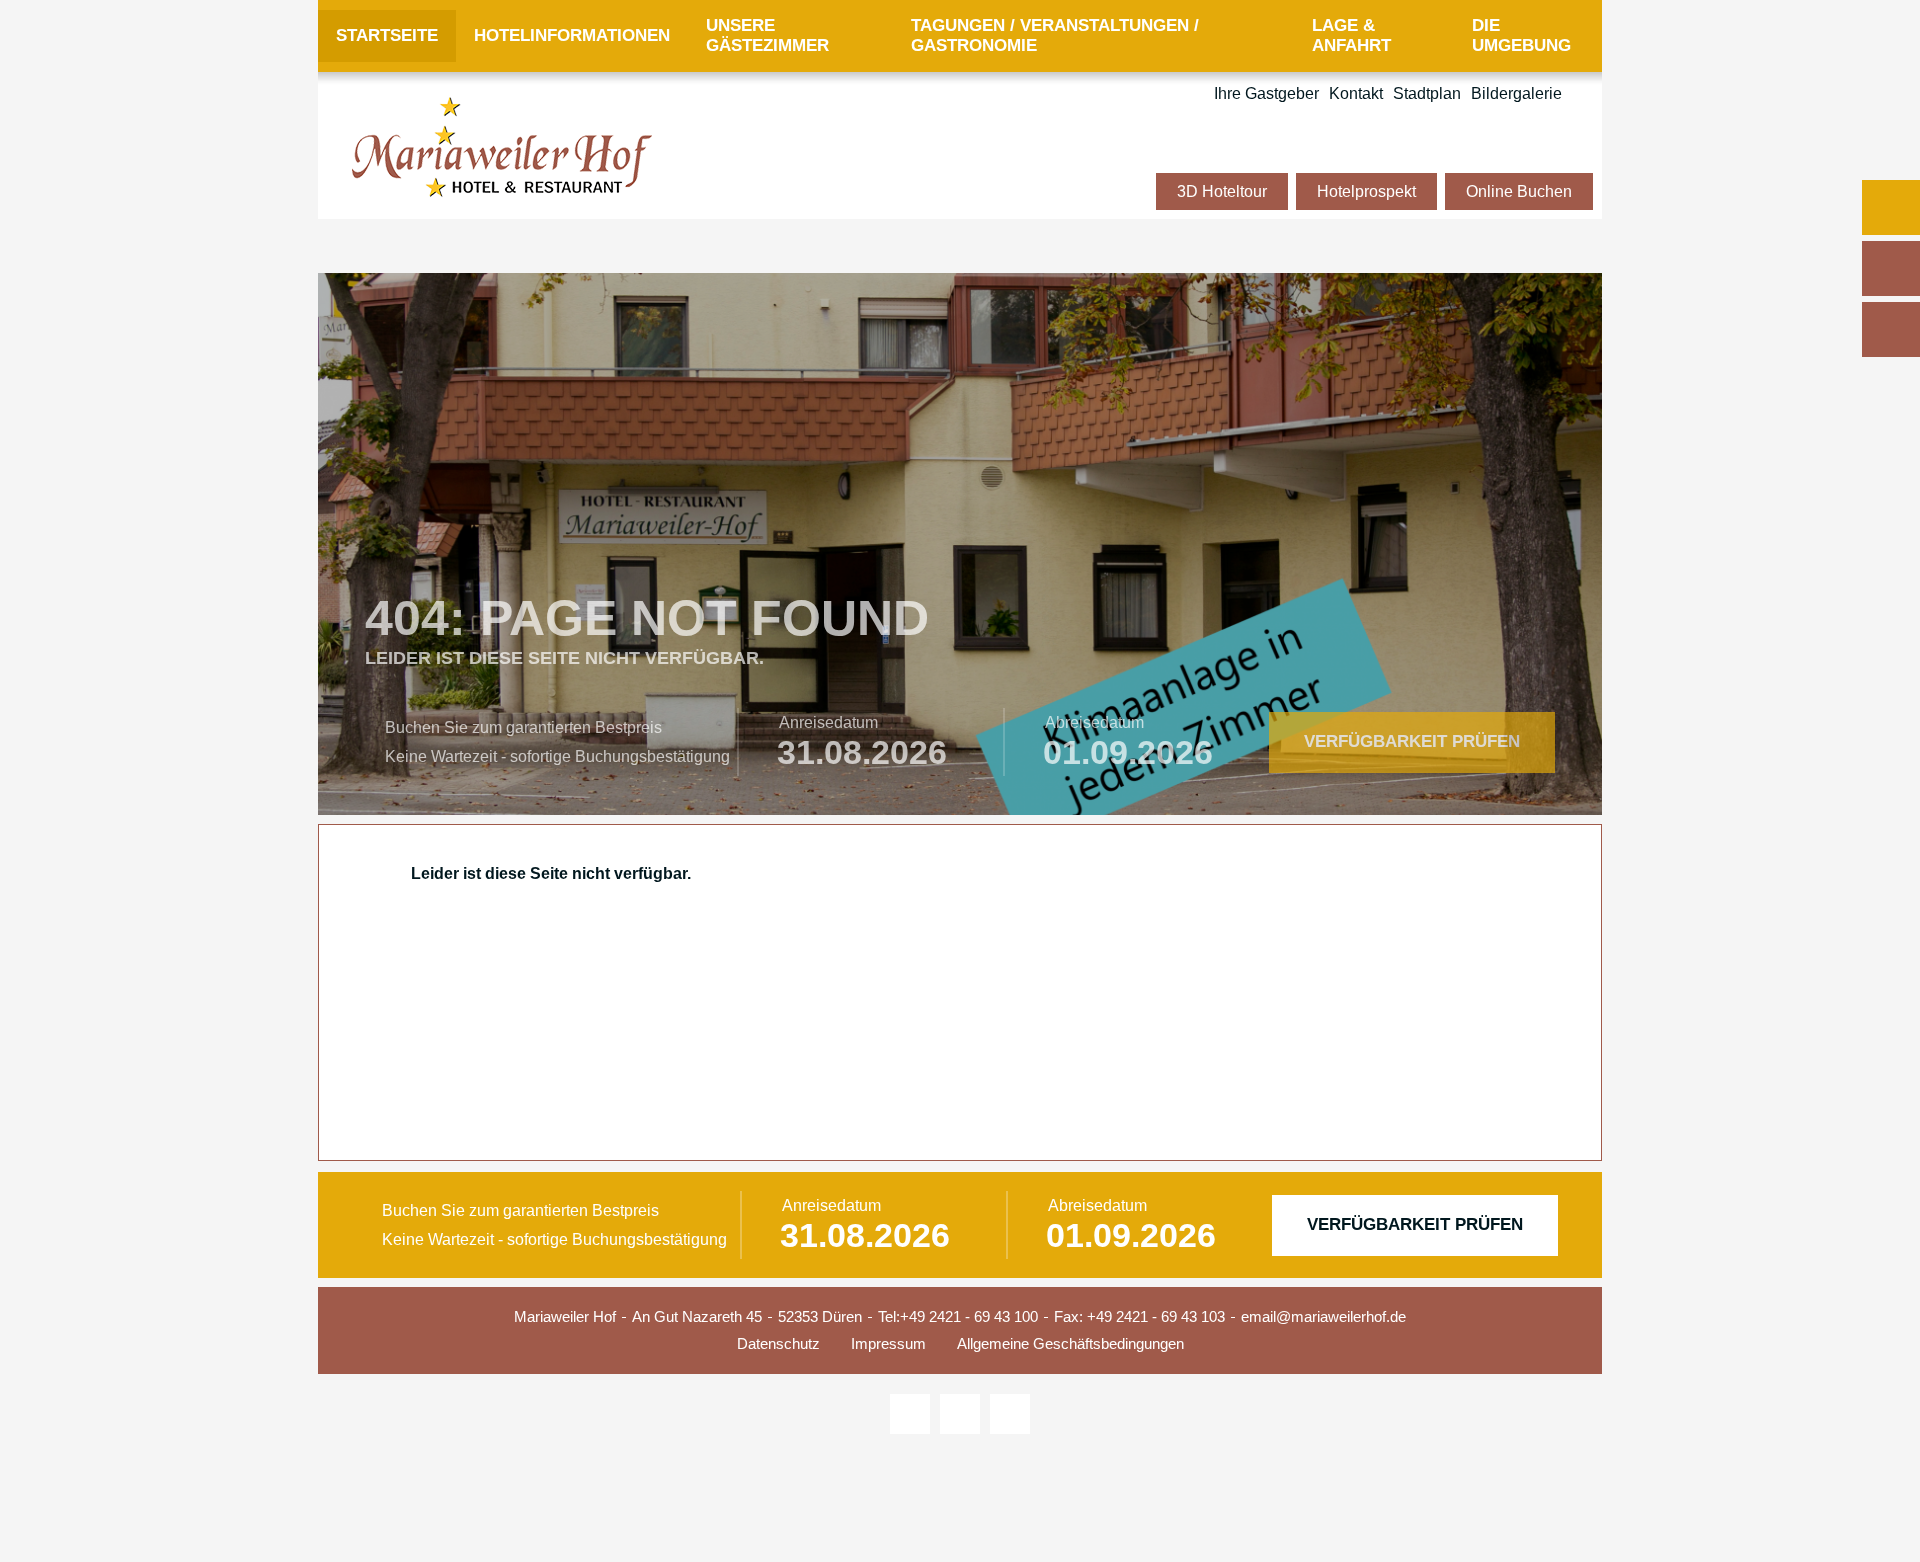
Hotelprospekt (1366, 191)
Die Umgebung (1521, 35)
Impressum (888, 1343)
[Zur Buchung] (1891, 207)
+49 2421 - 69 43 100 (969, 1316)
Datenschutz (778, 1343)
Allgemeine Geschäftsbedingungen (1070, 1343)
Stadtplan (1427, 93)
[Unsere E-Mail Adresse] (1891, 329)
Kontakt (1356, 93)
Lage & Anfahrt (1351, 35)
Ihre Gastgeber (1266, 93)
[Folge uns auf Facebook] (960, 1414)
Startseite (387, 35)
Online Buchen (1519, 191)
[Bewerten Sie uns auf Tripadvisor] (910, 1414)
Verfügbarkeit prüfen (1412, 741)
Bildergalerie (1516, 93)
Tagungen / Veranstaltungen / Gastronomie (1055, 35)
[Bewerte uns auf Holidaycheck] (1010, 1414)
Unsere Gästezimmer (767, 35)
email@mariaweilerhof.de (1323, 1316)
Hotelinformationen (572, 35)
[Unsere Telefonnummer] (1891, 268)
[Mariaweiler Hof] (502, 147)
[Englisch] (1582, 94)
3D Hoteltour (1222, 191)
